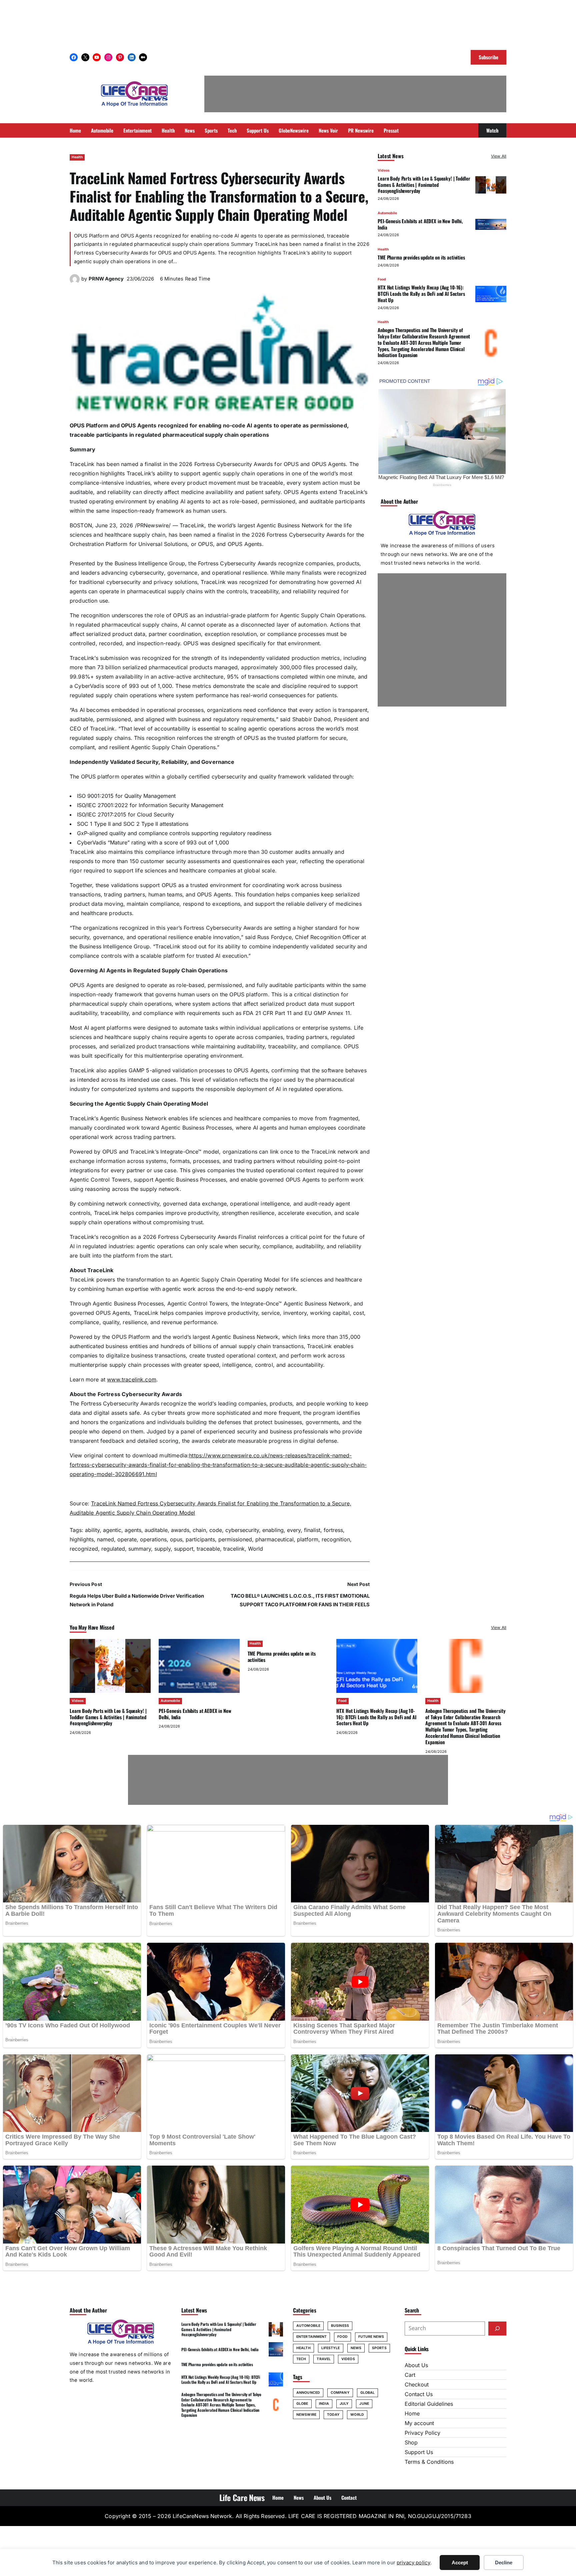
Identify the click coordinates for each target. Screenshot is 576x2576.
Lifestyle (331, 2348)
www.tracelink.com (132, 1379)
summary (140, 1549)
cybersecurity (242, 1530)
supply (162, 1549)
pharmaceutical (274, 1539)
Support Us (419, 2452)
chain (199, 1530)
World (255, 1549)
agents (133, 1530)
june (364, 2404)
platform (308, 1539)
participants (200, 1539)
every (294, 1530)
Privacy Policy (422, 2433)
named (105, 1539)
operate (127, 1539)
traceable (208, 1549)
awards (180, 1530)
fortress (333, 1530)
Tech (301, 2359)
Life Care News (242, 2497)
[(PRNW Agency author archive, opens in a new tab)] (75, 282)
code (216, 1530)
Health (77, 157)
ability (92, 1530)
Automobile (387, 213)
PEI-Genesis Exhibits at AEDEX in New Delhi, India (420, 224)
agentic (112, 1530)
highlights (82, 1539)
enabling (273, 1530)
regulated (113, 1549)
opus (176, 1539)
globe (302, 2404)
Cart (410, 2375)
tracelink (234, 1549)
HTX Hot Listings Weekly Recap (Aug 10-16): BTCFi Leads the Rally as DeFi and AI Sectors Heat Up (421, 294)
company (340, 2393)
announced (308, 2393)
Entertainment (311, 2337)
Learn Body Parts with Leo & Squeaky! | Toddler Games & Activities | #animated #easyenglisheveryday (424, 185)
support (184, 1549)
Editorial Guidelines (429, 2404)
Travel (324, 2359)
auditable (156, 1530)
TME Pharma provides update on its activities (421, 258)
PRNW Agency (106, 279)
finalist (312, 1530)
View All (499, 156)
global (368, 2393)
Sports (379, 2348)
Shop (411, 2442)
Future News (371, 2337)
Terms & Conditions (429, 2462)
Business (340, 2326)
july (344, 2404)
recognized (84, 1549)
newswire (306, 2415)
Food (382, 280)
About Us (416, 2365)
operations (153, 1539)
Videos (384, 170)
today (333, 2415)
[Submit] (497, 2328)
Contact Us (419, 2394)
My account (419, 2423)
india (324, 2404)
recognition (336, 1539)
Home (412, 2413)
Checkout (417, 2384)
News (356, 2348)
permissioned (235, 1539)
